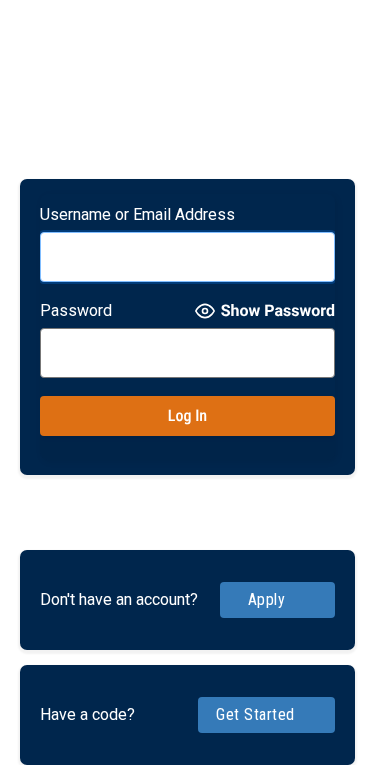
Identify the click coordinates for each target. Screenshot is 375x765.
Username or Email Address (137, 214)
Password (76, 310)
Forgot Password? (188, 499)
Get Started (255, 714)
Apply (267, 599)
